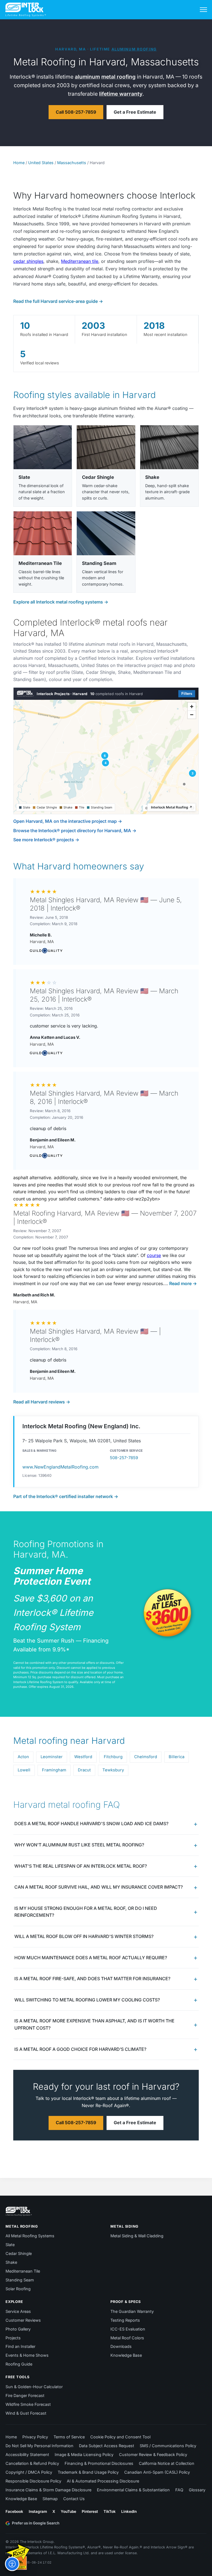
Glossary (197, 2490)
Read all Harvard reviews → (42, 1402)
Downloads (121, 2346)
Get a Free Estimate (135, 112)
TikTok (110, 2511)
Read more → (182, 1283)
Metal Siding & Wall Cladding (137, 2236)
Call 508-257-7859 (76, 112)
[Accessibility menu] (12, 2564)
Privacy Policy (35, 2437)
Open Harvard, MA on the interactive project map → (68, 821)
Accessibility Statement (27, 2454)
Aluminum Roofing (134, 49)
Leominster (52, 1757)
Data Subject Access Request (107, 2446)
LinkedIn (129, 2511)
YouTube (68, 2511)
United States (41, 163)
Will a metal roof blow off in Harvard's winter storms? (84, 1936)
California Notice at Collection (167, 2463)
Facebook (14, 2511)
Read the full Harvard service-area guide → (58, 301)
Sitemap (50, 2499)
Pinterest (90, 2511)
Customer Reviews (23, 2320)
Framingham (54, 1770)
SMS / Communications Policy (168, 2446)
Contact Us (74, 2499)
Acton (23, 1757)
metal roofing (118, 77)
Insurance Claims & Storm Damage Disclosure (48, 2490)
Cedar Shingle (19, 2253)
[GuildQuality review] (46, 951)
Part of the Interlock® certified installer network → (66, 1496)
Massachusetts (72, 163)
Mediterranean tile (80, 261)
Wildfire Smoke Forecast (28, 2404)
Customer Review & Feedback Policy (153, 2454)
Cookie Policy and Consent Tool (120, 2437)
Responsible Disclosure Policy (33, 2481)
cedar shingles (28, 261)
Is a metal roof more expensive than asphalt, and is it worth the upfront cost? (94, 2024)
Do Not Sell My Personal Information (39, 2446)
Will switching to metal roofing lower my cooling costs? (87, 2000)
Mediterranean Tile (23, 2271)
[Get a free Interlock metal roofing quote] (18, 2556)
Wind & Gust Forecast (26, 2413)
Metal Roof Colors (127, 2338)
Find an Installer (20, 2346)
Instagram (38, 2511)
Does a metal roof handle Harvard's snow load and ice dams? (91, 1824)
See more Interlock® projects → (46, 840)
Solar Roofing (18, 2289)
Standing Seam (20, 2280)
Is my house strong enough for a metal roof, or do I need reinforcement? (86, 1912)
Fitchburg (113, 1757)
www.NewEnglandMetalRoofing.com (60, 1467)
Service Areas (18, 2311)
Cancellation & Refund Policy (32, 2463)
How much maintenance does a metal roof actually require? (91, 1958)
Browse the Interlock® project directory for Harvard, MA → (75, 831)
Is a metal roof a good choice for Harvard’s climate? (80, 2049)
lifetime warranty (121, 94)
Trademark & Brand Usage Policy (88, 2472)
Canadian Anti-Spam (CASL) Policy (157, 2472)
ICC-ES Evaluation (128, 2329)
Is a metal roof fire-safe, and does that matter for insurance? (92, 1979)
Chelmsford (146, 1757)
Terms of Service (69, 2437)
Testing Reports (125, 2320)
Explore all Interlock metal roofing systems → (61, 602)
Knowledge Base (126, 2355)
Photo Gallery (18, 2329)
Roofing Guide (19, 2364)
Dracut (84, 1770)
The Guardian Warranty (132, 2311)
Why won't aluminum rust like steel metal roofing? (79, 1845)
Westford (83, 1757)
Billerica (177, 1757)
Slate (10, 2245)
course (154, 1255)
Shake (11, 2262)
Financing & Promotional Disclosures (99, 2463)
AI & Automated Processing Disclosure (103, 2481)
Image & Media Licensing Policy (84, 2454)
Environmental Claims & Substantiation (133, 2490)
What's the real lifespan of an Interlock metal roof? (81, 1866)
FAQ (179, 2490)
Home (19, 163)
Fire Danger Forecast (25, 2395)
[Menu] (203, 10)
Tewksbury (113, 1770)
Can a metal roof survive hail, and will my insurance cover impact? (99, 1887)
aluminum (87, 77)
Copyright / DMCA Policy (29, 2472)
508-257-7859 (124, 1458)
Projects (13, 2338)
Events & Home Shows (27, 2355)
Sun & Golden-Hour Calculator (34, 2387)
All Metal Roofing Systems (30, 2236)
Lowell (24, 1770)
